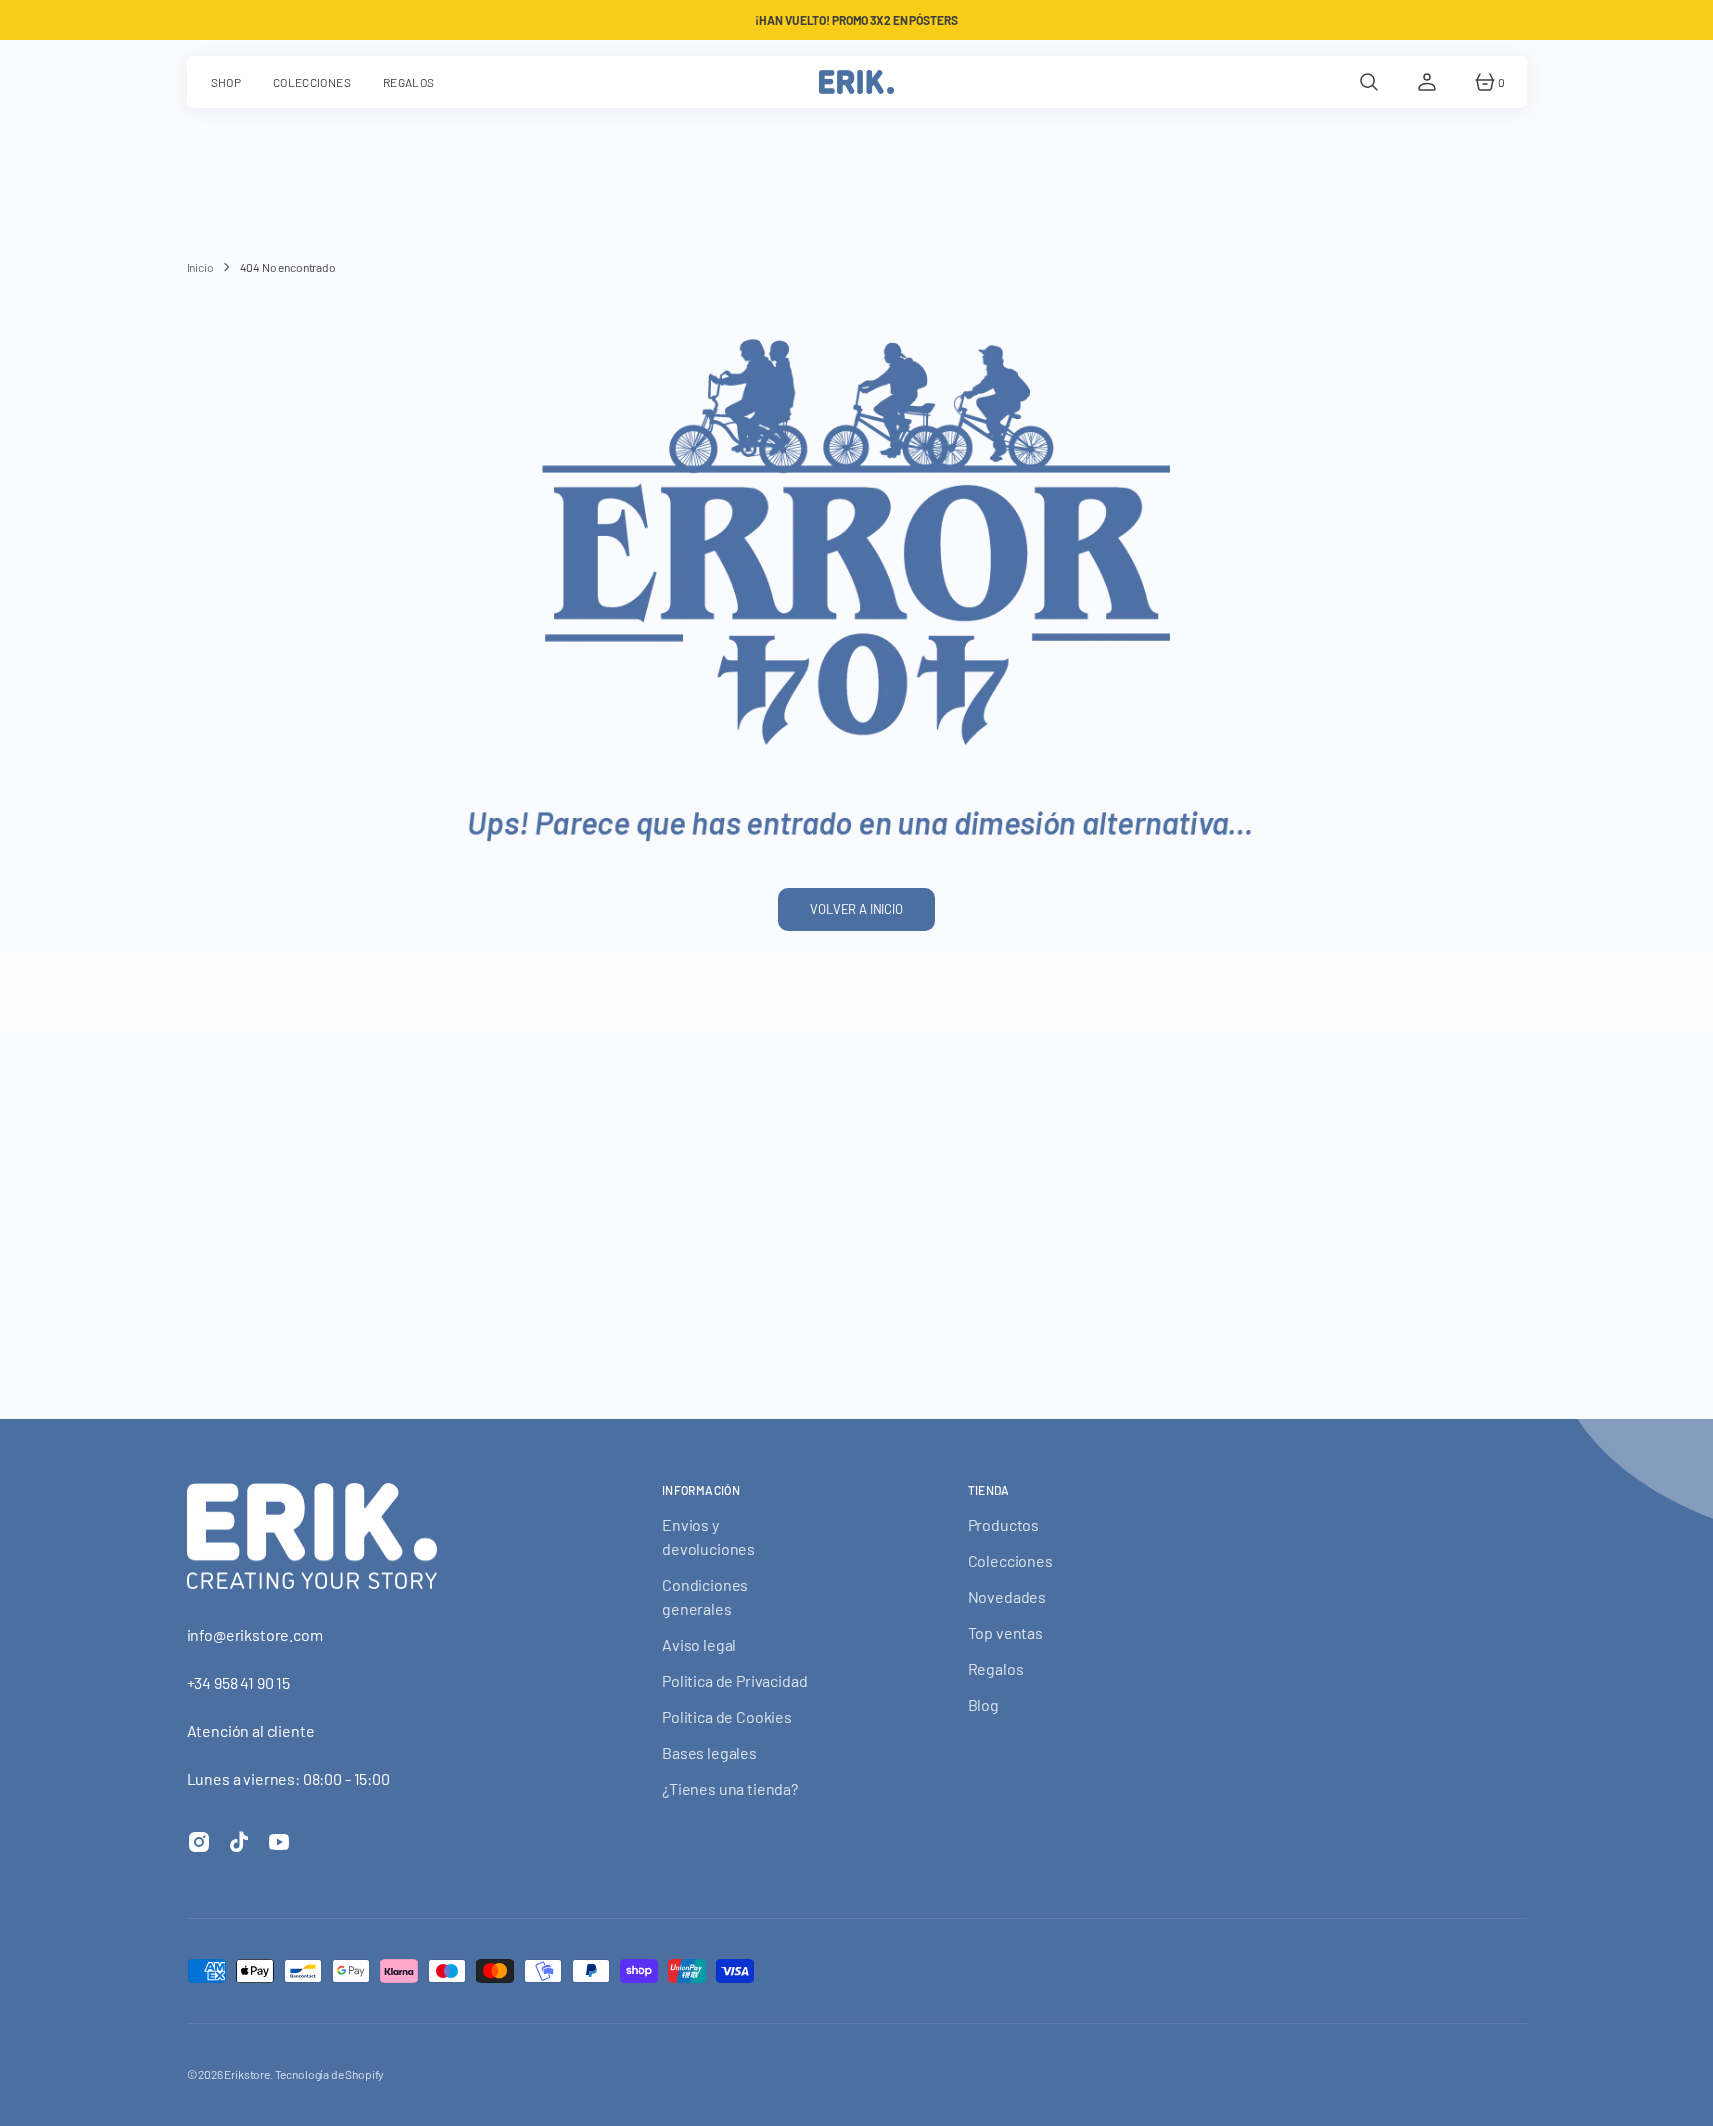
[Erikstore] (856, 82)
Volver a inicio (856, 909)
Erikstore (247, 2074)
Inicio (200, 267)
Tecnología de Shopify (330, 2074)
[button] (1369, 82)
